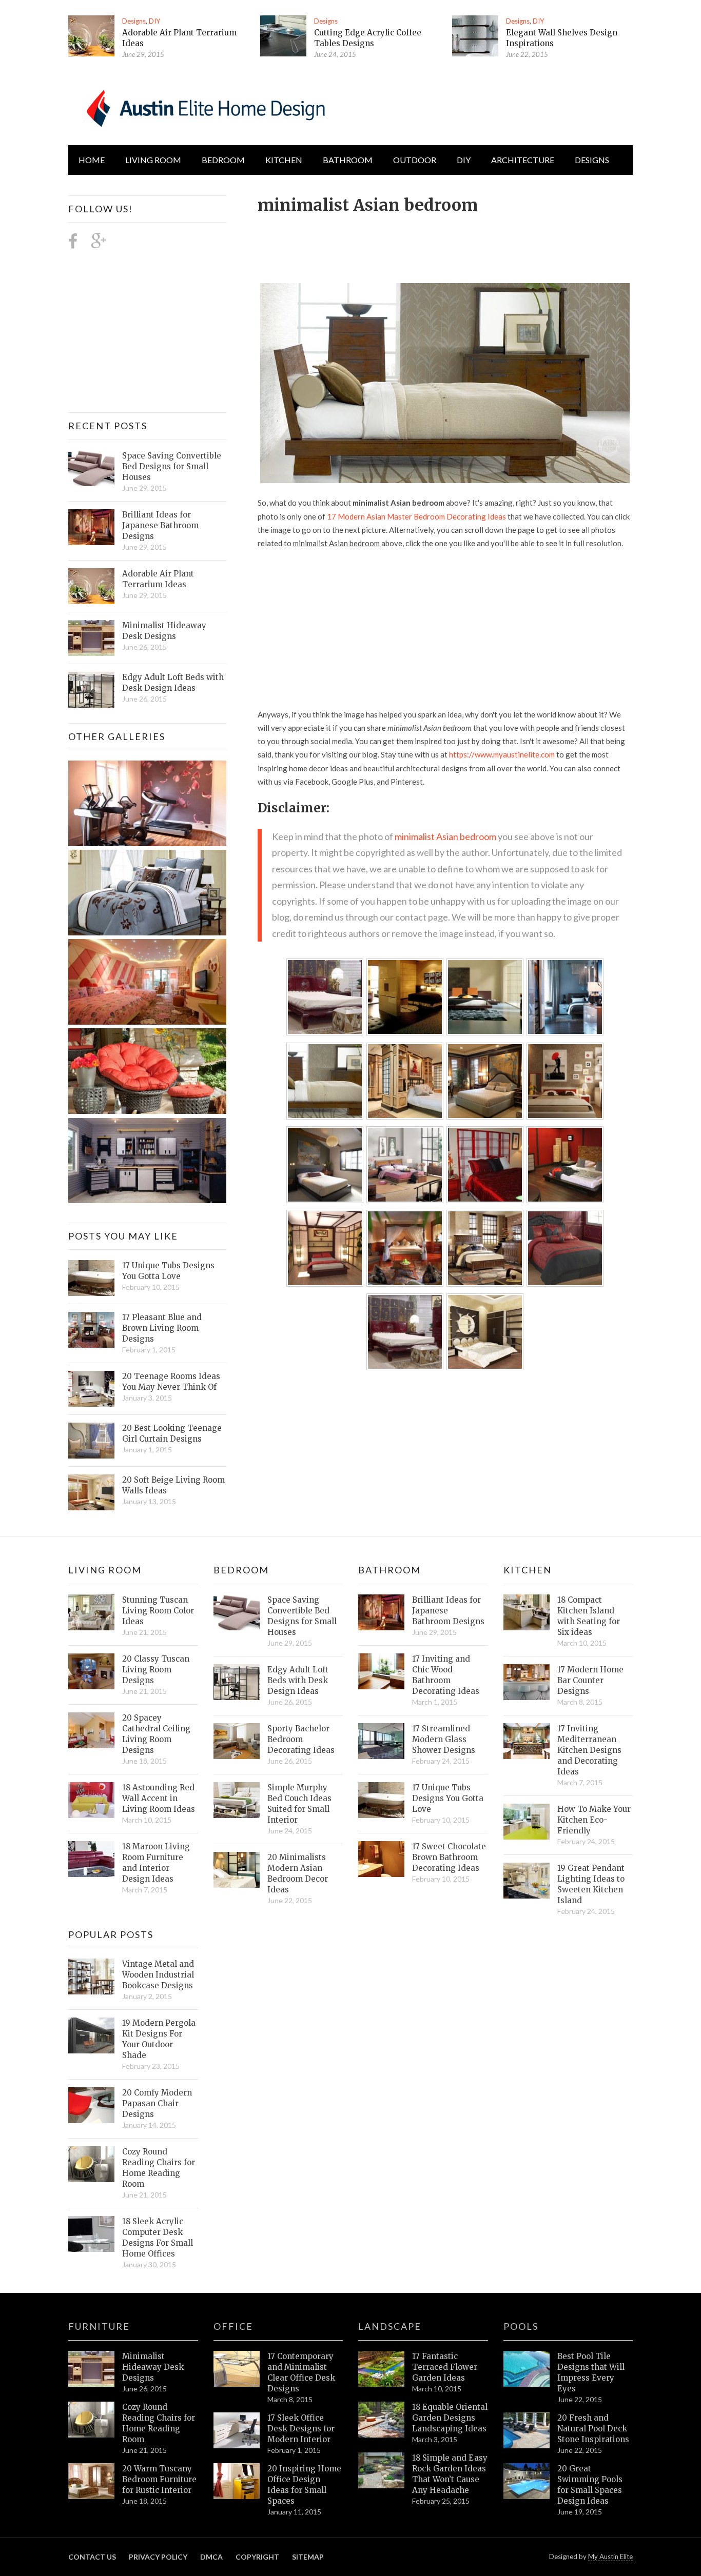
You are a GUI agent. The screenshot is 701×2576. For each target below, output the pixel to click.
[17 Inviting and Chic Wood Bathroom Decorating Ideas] (381, 1671)
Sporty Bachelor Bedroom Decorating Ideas (301, 1739)
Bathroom (348, 160)
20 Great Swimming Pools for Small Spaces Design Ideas (590, 2485)
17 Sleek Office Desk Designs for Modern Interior (301, 2429)
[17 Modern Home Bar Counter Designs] (527, 1682)
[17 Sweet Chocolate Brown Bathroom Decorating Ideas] (381, 1859)
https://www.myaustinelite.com (502, 754)
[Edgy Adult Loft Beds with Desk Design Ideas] (91, 690)
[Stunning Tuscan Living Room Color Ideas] (91, 1612)
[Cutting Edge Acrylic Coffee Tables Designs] (283, 36)
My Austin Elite (610, 2557)
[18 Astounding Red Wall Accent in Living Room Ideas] (91, 1800)
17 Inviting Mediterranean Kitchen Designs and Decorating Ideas (589, 1750)
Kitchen (284, 160)
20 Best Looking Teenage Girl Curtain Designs (172, 1433)
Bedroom (223, 160)
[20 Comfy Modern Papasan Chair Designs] (91, 2105)
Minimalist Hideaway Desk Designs (164, 631)
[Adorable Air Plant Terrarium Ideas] (91, 36)
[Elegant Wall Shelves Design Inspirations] (475, 36)
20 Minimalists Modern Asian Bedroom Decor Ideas (298, 1873)
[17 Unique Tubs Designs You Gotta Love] (91, 1278)
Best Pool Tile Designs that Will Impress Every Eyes (591, 2372)
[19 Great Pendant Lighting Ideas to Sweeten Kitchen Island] (527, 1881)
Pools (521, 2326)
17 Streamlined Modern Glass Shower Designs (444, 1739)
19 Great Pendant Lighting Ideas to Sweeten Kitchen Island (591, 1884)
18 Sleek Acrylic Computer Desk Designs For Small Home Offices (158, 2238)
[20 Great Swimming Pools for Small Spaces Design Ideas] (527, 2481)
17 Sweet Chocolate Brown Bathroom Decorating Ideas (449, 1857)
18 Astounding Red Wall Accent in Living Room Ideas (159, 1798)
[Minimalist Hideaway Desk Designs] (91, 638)
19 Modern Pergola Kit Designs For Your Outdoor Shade (159, 2039)
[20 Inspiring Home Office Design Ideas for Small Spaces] (237, 2481)
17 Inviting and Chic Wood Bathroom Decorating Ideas (446, 1675)
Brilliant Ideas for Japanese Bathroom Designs (160, 525)
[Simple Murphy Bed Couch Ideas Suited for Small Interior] (237, 1800)
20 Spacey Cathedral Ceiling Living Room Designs (156, 1734)
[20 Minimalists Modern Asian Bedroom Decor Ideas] (237, 1870)
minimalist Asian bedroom (445, 836)
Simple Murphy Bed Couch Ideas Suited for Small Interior (299, 1804)
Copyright (257, 2557)
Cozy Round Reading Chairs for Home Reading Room (159, 2168)
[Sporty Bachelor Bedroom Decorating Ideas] (237, 1741)
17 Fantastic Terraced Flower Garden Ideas (445, 2367)
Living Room (105, 1570)
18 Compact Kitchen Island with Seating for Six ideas (589, 1616)
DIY (154, 21)
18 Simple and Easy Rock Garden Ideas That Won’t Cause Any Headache (450, 2474)
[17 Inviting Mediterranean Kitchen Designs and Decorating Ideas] (527, 1741)
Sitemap (308, 2557)
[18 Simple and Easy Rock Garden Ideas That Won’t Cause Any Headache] (381, 2470)
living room (153, 160)
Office (233, 2326)
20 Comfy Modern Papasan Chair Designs (157, 2103)
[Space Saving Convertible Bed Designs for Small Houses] (91, 468)
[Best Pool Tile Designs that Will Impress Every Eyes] (527, 2369)
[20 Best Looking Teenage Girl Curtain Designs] (91, 1441)
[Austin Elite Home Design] (204, 107)
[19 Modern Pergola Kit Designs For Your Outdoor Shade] (91, 2035)
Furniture (99, 2326)
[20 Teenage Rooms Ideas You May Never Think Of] (91, 1389)
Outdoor (415, 160)
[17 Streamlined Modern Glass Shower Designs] (381, 1741)
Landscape (390, 2326)
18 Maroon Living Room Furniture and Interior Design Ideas (156, 1863)
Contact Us (92, 2557)
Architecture (523, 160)
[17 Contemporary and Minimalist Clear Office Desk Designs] (237, 2369)
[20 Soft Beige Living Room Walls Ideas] (91, 1492)
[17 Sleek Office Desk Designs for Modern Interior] (237, 2430)
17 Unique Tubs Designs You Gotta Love (168, 1271)
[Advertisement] (444, 243)
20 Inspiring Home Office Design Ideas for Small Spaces (304, 2485)
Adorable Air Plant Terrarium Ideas (158, 579)
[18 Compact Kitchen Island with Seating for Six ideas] (527, 1612)
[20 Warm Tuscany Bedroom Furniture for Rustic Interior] (91, 2481)
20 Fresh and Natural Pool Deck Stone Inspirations (593, 2429)
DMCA (211, 2557)
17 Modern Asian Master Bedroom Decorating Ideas (416, 516)
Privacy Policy (158, 2557)
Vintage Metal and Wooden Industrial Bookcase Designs (158, 1975)
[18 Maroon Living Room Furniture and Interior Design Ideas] (91, 1859)
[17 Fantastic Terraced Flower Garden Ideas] (381, 2369)
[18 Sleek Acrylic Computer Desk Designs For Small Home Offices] (91, 2234)
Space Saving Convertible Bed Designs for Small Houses (172, 466)
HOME (92, 160)
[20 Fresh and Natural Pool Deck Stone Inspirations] (527, 2430)
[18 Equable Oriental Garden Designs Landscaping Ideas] (381, 2420)
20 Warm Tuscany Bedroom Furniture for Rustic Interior (159, 2479)
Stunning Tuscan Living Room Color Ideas (158, 1611)
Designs (134, 21)
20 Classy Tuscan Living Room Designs (156, 1670)
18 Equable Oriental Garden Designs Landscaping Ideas (450, 2418)
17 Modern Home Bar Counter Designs (590, 1680)
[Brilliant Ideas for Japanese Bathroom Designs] (91, 527)
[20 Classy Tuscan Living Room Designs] (91, 1671)
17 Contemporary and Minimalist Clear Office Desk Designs (301, 2372)
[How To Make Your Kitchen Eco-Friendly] (527, 1822)
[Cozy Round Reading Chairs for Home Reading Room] (91, 2164)
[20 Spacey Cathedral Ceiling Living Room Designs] (91, 1730)
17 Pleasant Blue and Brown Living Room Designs (162, 1328)
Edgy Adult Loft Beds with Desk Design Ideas (173, 683)
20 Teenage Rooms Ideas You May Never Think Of (171, 1382)
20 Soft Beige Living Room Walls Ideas (173, 1485)
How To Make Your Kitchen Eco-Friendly (594, 1820)
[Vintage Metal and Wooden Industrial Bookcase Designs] (91, 1976)
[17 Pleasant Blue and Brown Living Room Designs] (91, 1330)
